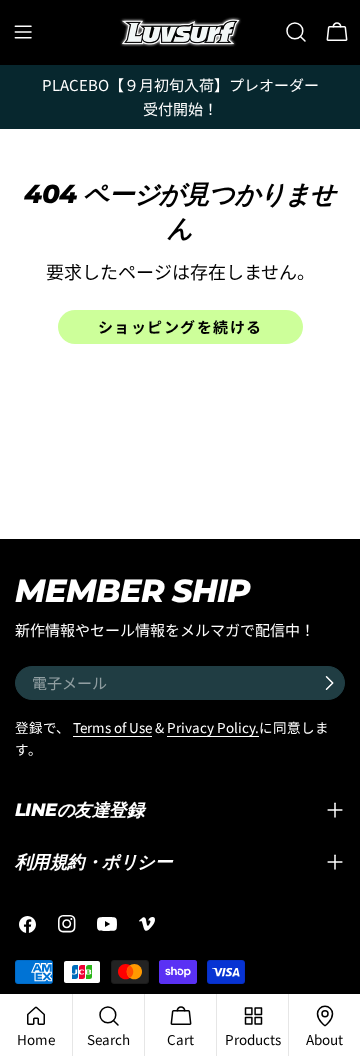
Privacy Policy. (213, 727)
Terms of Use (112, 727)
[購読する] (329, 683)
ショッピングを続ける (180, 326)
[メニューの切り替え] (23, 32)
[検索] (296, 32)
